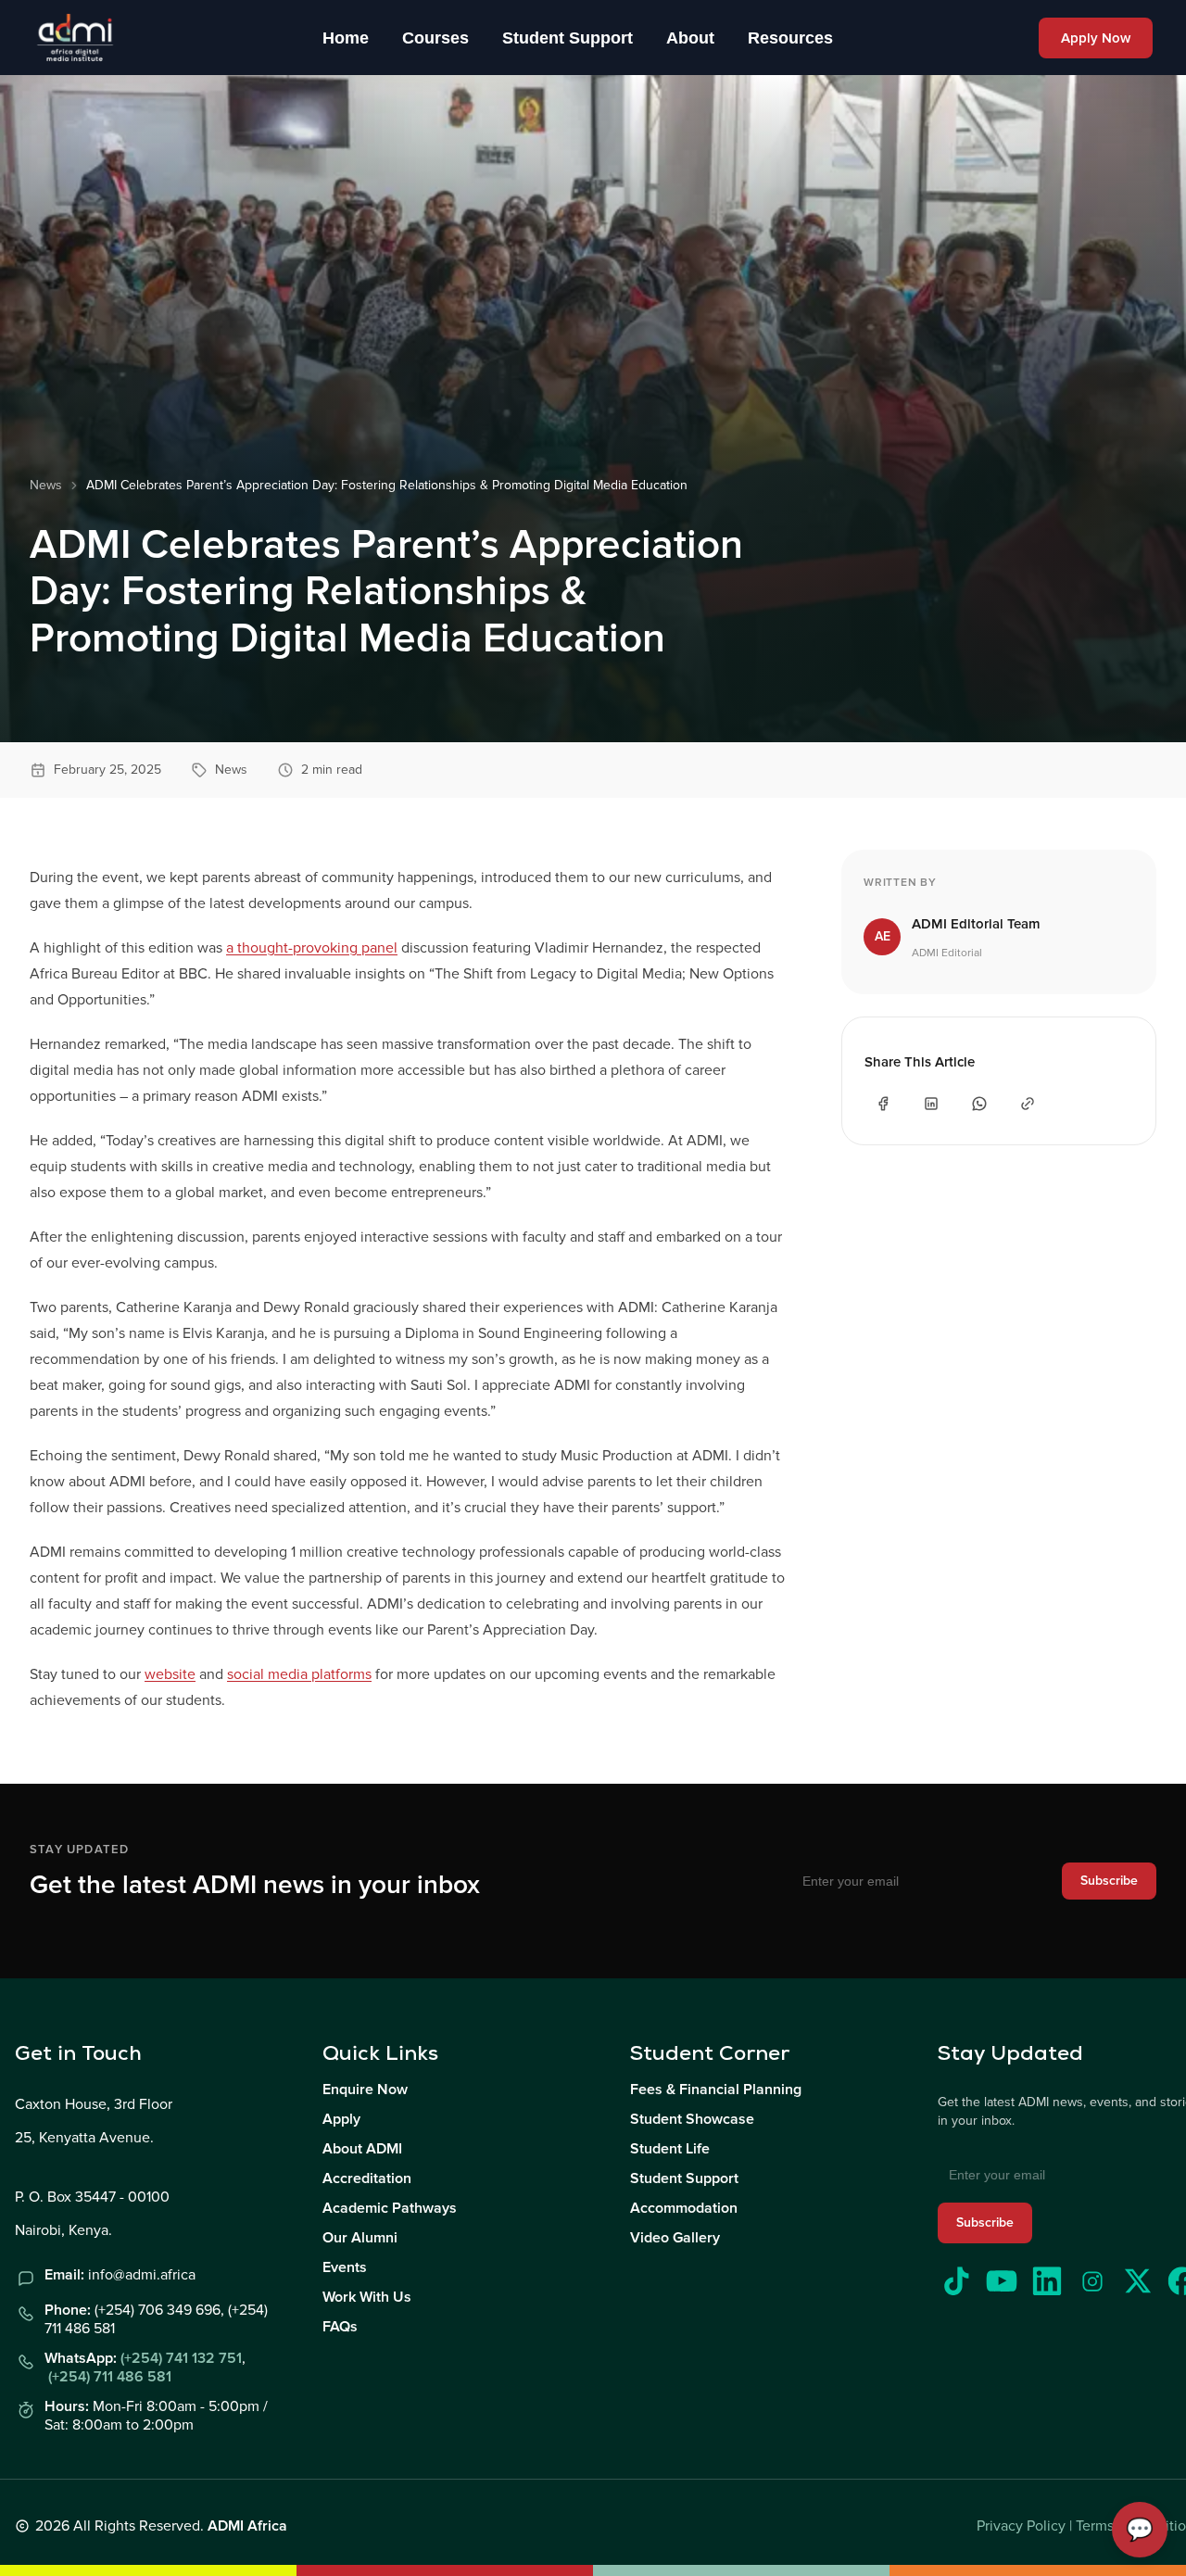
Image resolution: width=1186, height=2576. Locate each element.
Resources (790, 38)
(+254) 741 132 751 (181, 2358)
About (690, 38)
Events (345, 2267)
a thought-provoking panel (312, 948)
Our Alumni (360, 2238)
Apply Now (1096, 38)
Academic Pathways (390, 2208)
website (170, 1674)
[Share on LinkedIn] (931, 1104)
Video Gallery (675, 2238)
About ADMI (362, 2149)
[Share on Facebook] (883, 1104)
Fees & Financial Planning (716, 2090)
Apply (341, 2119)
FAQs (340, 2327)
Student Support (568, 38)
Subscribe (1109, 1881)
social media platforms (299, 1674)
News (46, 485)
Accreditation (367, 2178)
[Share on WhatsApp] (979, 1104)
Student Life (670, 2149)
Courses (435, 38)
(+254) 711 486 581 (110, 2377)
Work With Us (367, 2297)
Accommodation (684, 2208)
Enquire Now (365, 2090)
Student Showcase (692, 2119)
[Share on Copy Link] (1028, 1104)
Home (346, 38)
